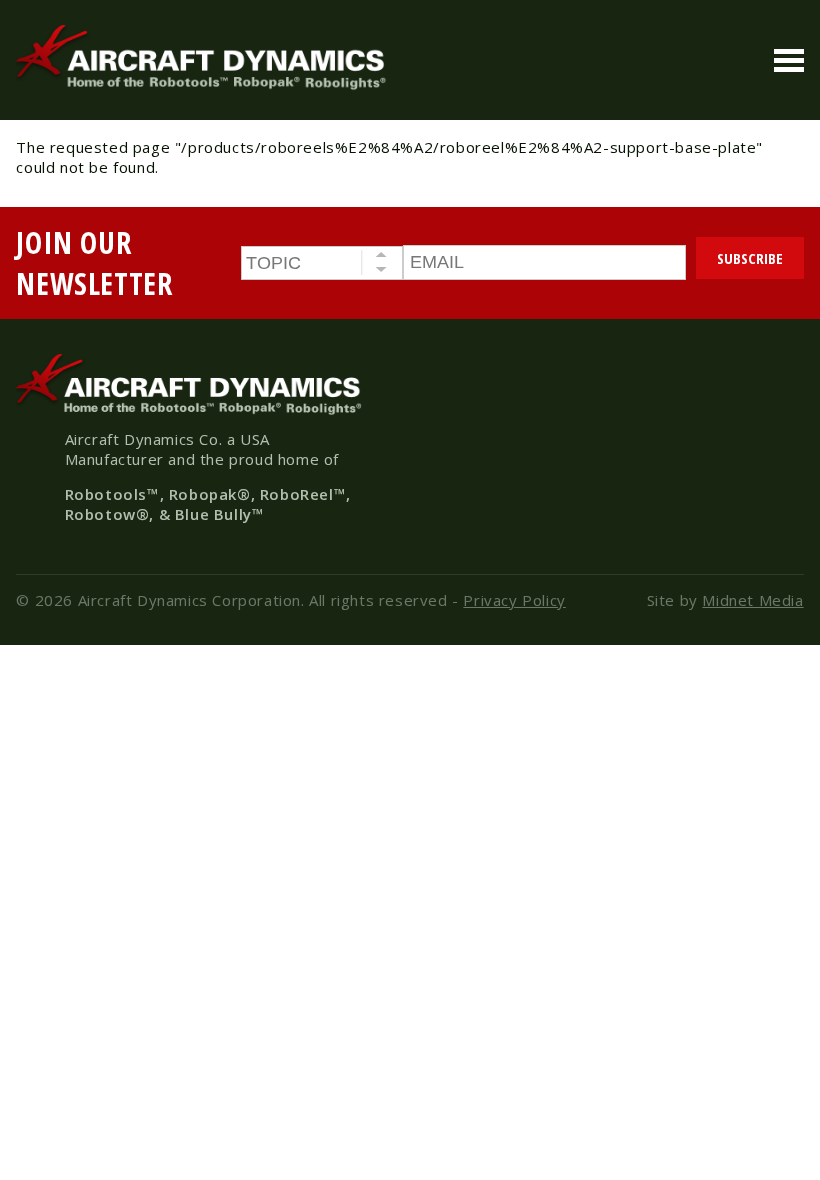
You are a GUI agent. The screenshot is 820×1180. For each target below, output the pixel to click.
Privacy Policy (514, 600)
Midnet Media (752, 600)
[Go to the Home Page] (206, 85)
